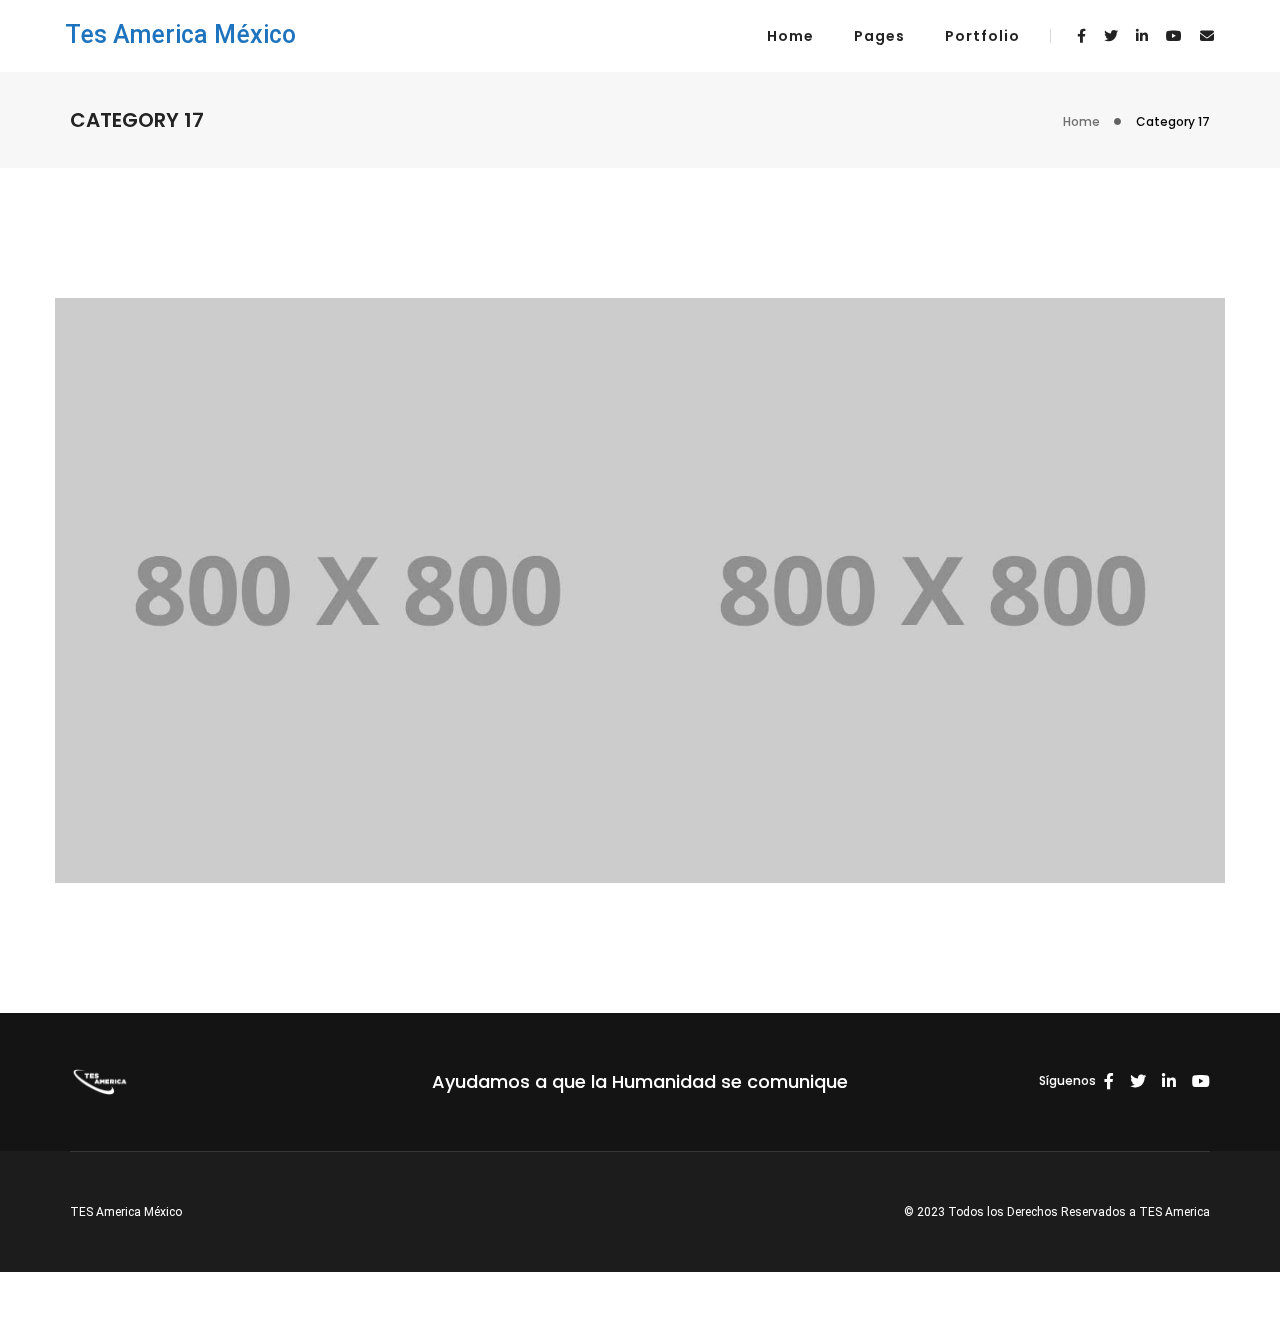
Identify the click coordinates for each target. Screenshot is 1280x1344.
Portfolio (982, 36)
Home (790, 36)
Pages (879, 36)
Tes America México (180, 34)
